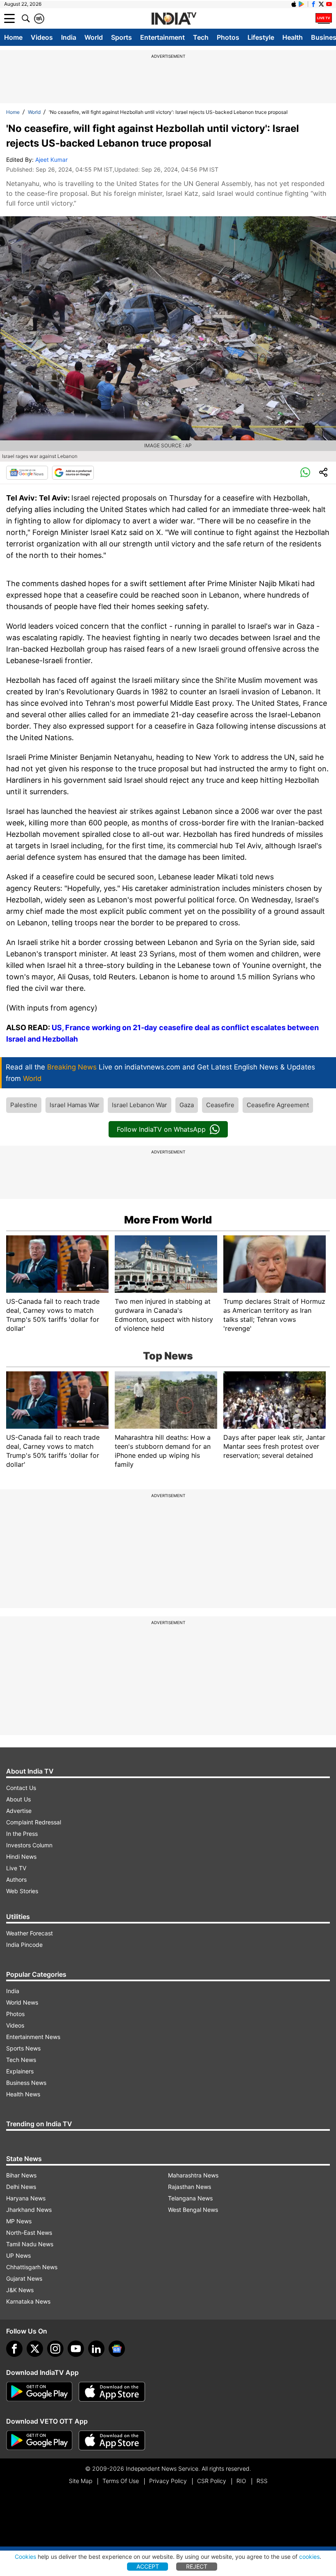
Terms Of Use (121, 2481)
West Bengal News (193, 2210)
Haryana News (26, 2198)
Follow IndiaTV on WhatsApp (161, 1129)
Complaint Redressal (34, 1822)
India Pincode (24, 1945)
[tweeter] (35, 2349)
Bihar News (21, 2175)
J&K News (20, 2290)
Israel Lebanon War (140, 1105)
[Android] (302, 4)
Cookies (25, 2557)
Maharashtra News (193, 2175)
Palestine (24, 1105)
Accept (148, 2566)
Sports (121, 37)
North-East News (29, 2233)
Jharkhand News (29, 2210)
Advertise (19, 1811)
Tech (201, 37)
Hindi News (21, 1857)
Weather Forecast (30, 1933)
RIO (241, 2481)
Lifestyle (261, 37)
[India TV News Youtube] (329, 4)
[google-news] (117, 2349)
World (94, 37)
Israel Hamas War (75, 1105)
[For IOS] (112, 2440)
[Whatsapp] (305, 473)
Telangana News (190, 2198)
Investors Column (29, 1845)
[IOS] (294, 4)
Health (293, 37)
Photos (228, 37)
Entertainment (162, 37)
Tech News (21, 2060)
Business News (26, 2083)
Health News (23, 2094)
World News (22, 2002)
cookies (309, 2557)
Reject (197, 2566)
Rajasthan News (190, 2187)
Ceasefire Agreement (278, 1105)
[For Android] (39, 2440)
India (69, 37)
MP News (19, 2221)
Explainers (20, 2071)
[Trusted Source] (73, 473)
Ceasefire (220, 1105)
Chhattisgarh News (32, 2267)
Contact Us (21, 1788)
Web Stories (22, 1891)
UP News (18, 2255)
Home (13, 37)
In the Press (22, 1834)
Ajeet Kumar (51, 160)
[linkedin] (96, 2349)
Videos (42, 37)
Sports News (23, 2048)
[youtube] (76, 2349)
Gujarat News (24, 2278)
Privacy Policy (168, 2481)
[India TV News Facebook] (313, 4)
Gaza (187, 1105)
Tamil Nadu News (30, 2244)
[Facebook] (14, 2349)
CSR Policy (212, 2481)
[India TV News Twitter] (321, 4)
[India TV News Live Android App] (39, 2392)
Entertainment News (33, 2037)
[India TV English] (174, 19)
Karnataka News (28, 2301)
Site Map (81, 2481)
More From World (168, 1220)
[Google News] (27, 473)
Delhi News (21, 2187)
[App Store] (112, 2392)
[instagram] (55, 2349)
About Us (18, 1799)
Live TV (16, 1868)
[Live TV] (324, 18)
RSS (262, 2481)
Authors (16, 1879)
